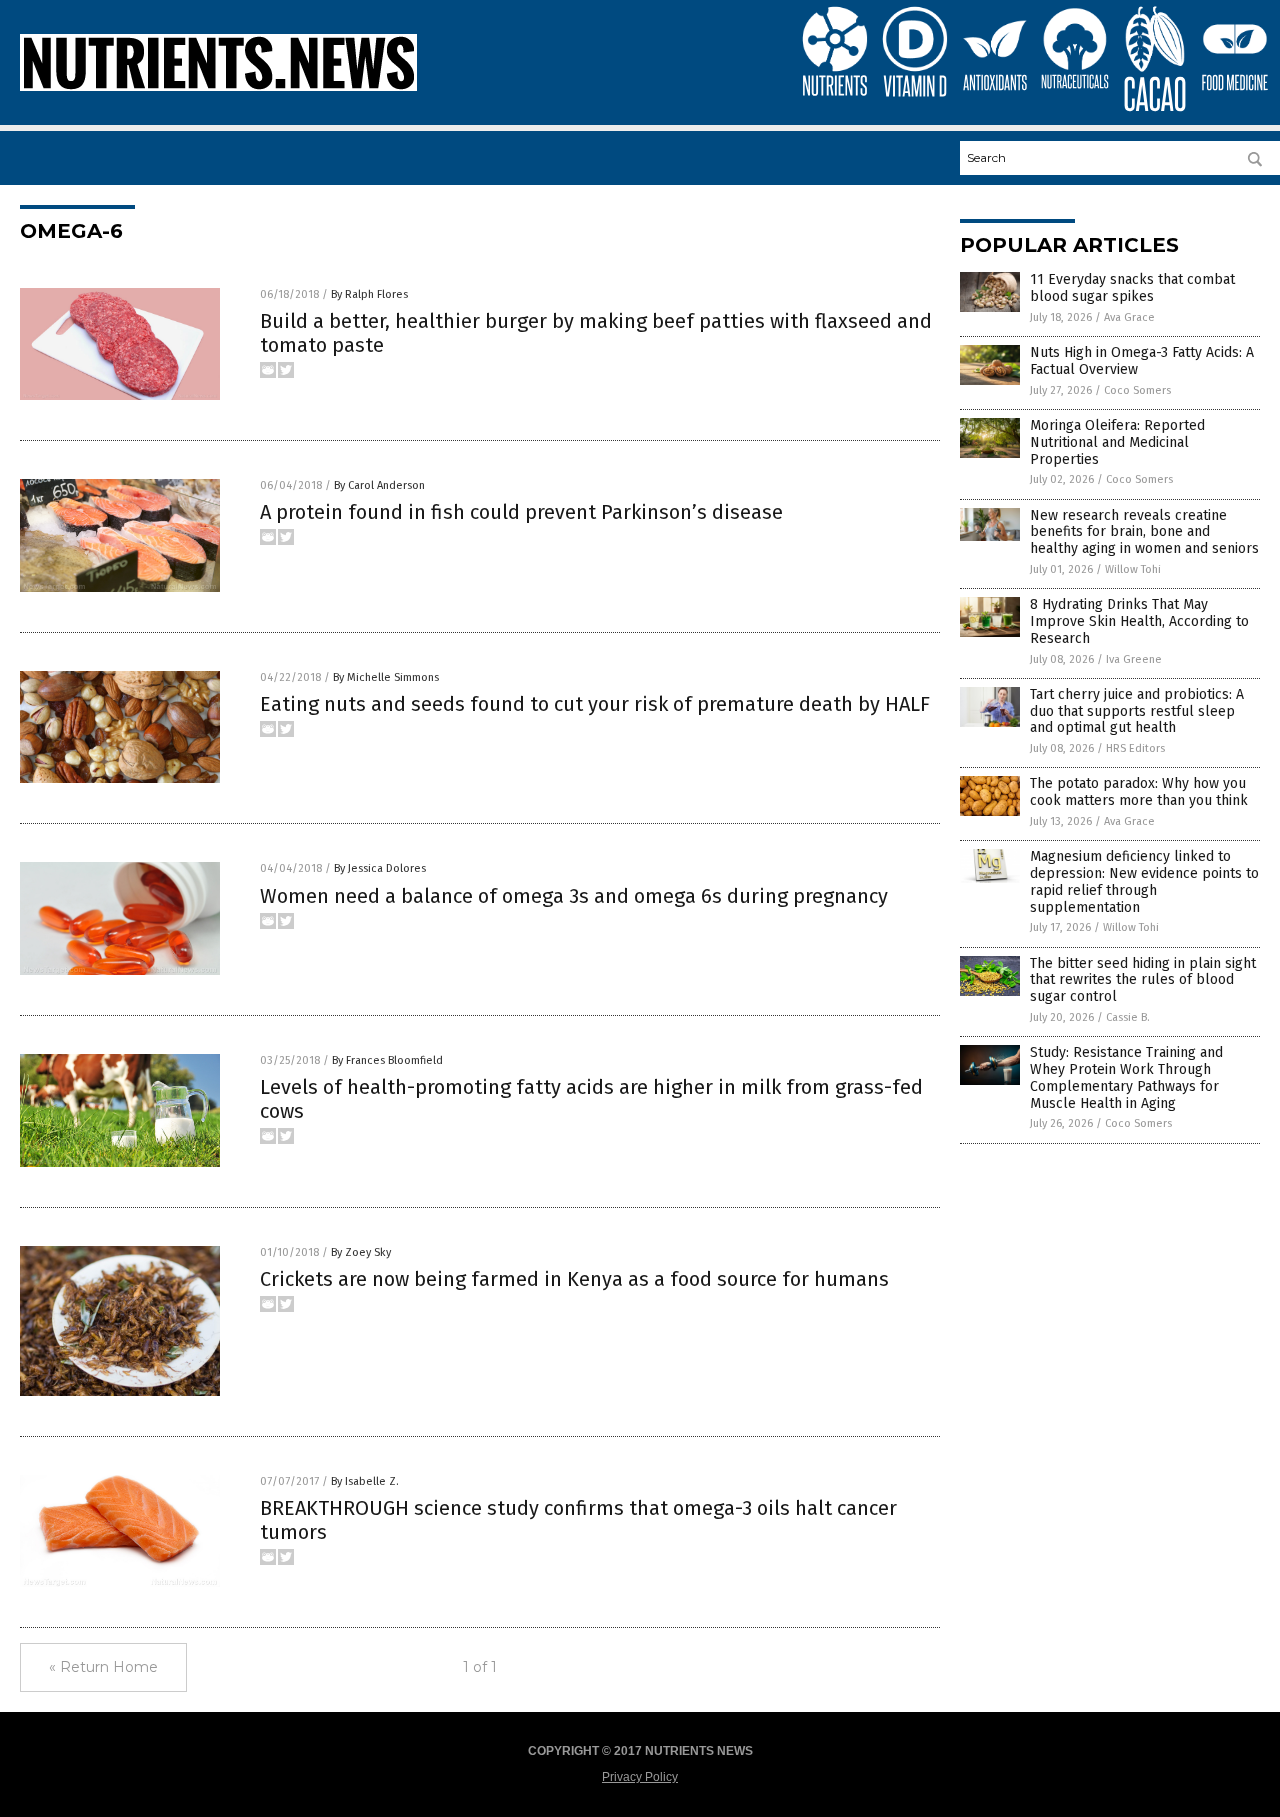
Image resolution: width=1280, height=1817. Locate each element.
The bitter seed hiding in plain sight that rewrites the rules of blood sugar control (1143, 980)
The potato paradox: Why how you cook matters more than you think (1139, 792)
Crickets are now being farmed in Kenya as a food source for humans (574, 1279)
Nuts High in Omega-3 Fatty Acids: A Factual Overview (1142, 361)
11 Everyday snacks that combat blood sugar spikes (1132, 288)
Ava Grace (1129, 317)
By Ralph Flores (369, 294)
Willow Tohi (1133, 569)
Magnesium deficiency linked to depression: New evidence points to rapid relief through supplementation (1144, 881)
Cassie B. (1128, 1017)
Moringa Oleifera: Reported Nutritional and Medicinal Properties (1117, 442)
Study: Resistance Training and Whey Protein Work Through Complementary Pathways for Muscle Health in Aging (1126, 1077)
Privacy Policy (640, 1777)
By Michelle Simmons (386, 677)
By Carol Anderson (379, 485)
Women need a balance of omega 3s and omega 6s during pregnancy (574, 896)
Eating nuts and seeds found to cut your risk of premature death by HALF (595, 704)
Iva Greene (1134, 659)
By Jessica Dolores (380, 868)
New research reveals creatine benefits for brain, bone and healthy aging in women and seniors (1144, 532)
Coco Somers (1137, 390)
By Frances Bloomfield (387, 1060)
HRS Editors (1135, 748)
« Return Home (103, 1667)
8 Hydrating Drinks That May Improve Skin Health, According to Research (1139, 621)
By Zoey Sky (361, 1252)
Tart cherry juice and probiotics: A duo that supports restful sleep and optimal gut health (1137, 711)
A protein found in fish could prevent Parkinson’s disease (521, 512)
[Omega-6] (218, 87)
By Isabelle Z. (365, 1481)
